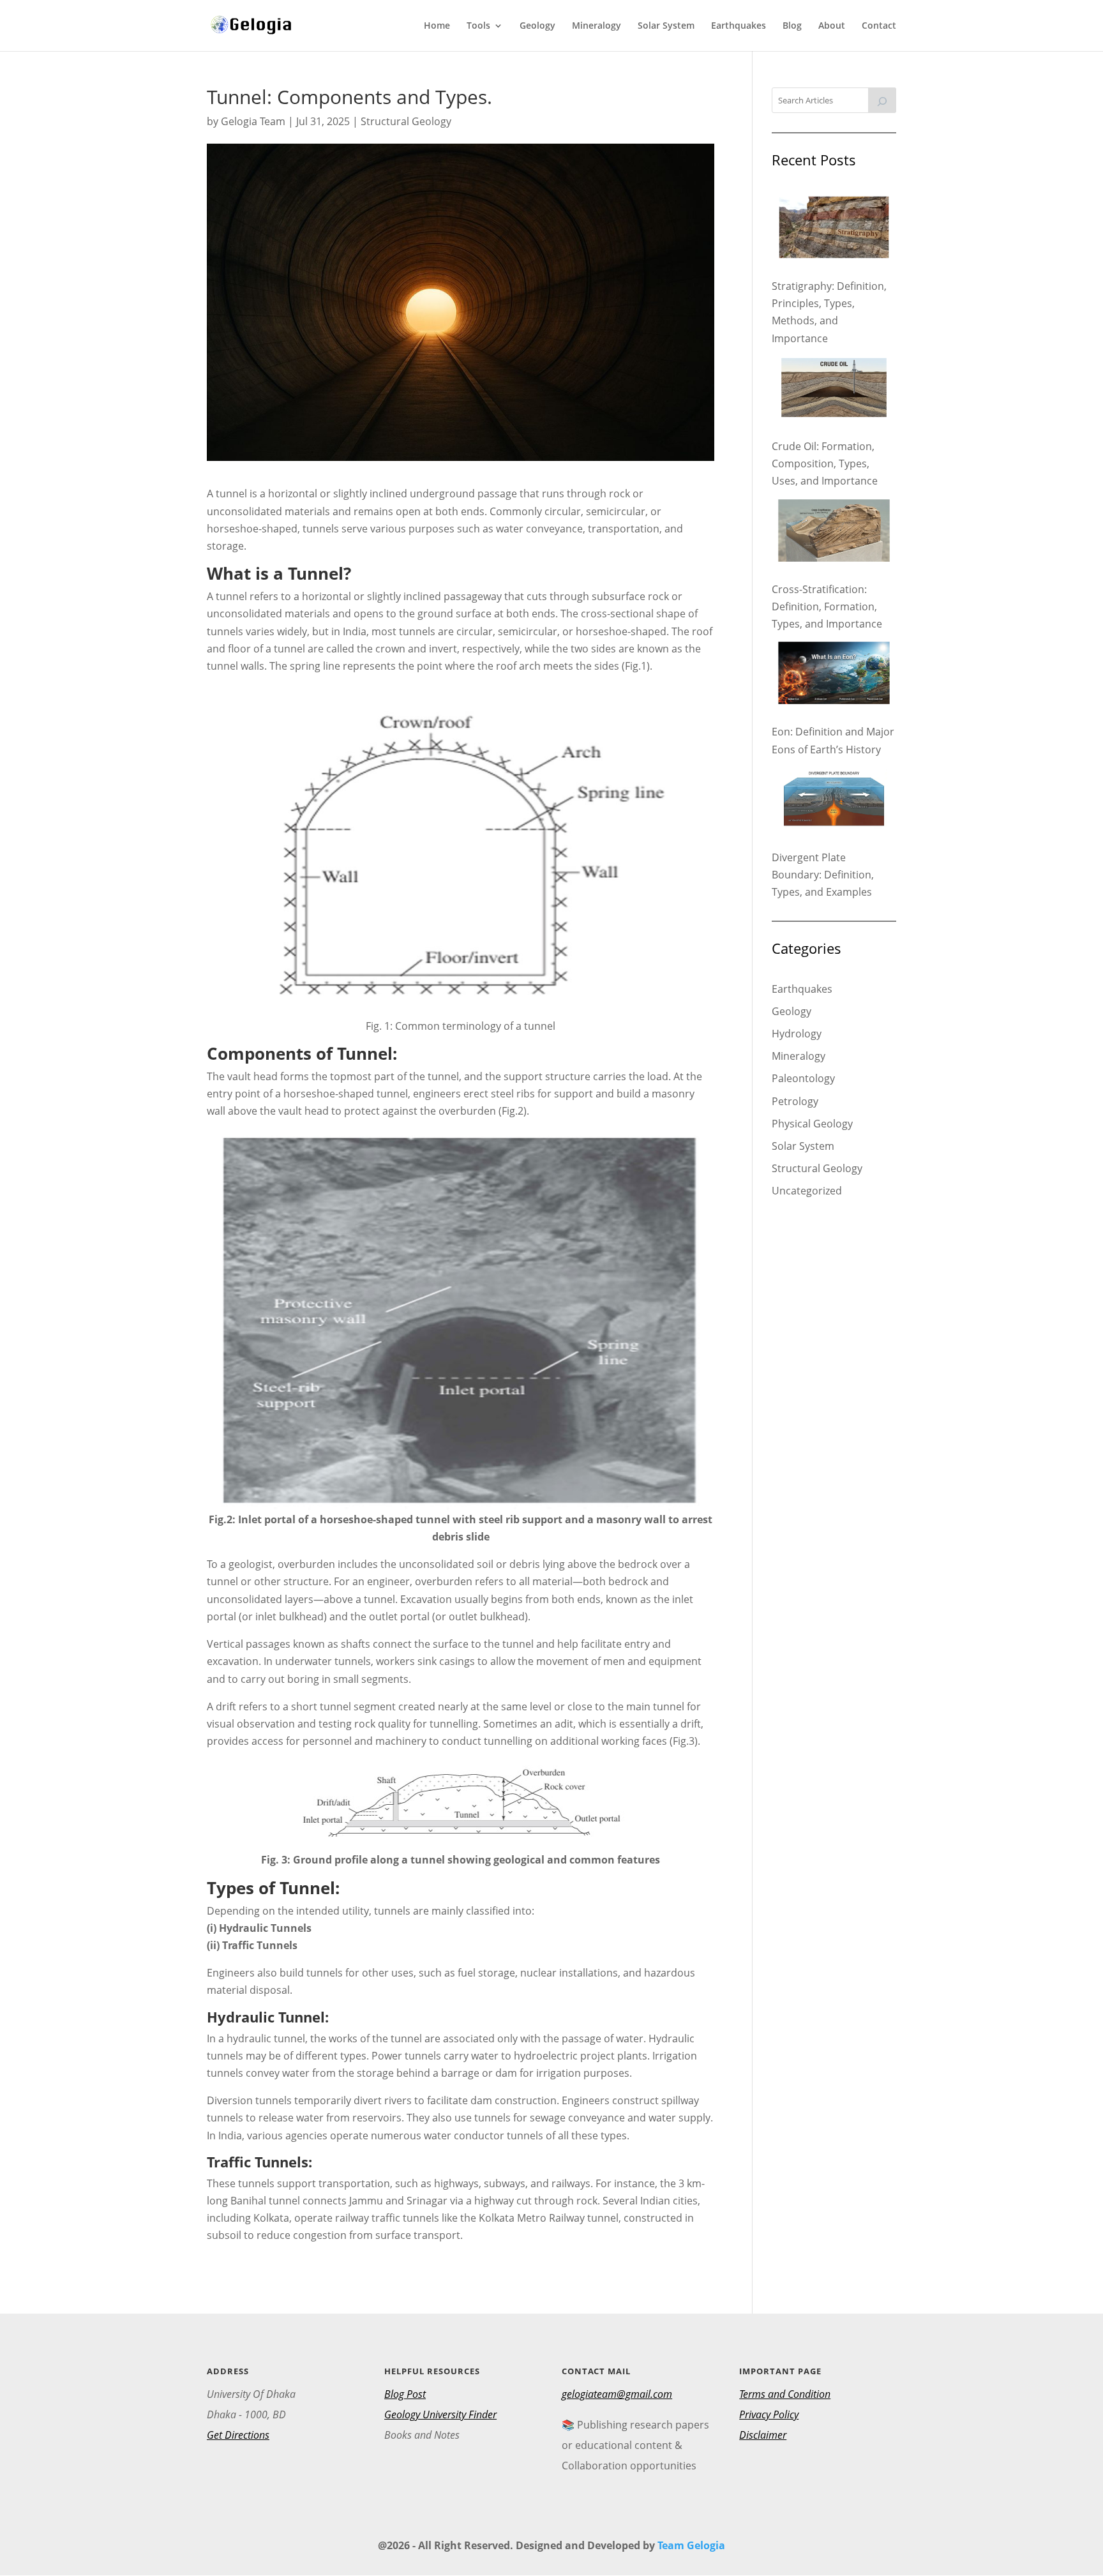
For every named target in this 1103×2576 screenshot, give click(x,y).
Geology (537, 26)
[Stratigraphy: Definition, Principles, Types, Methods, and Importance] (834, 230)
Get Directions (238, 2435)
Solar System (666, 26)
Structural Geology (406, 121)
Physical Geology (812, 1124)
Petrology (795, 1101)
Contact (879, 26)
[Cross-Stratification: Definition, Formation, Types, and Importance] (834, 533)
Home (437, 26)
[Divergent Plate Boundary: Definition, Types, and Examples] (834, 801)
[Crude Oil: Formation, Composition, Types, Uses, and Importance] (834, 390)
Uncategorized (807, 1191)
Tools (478, 26)
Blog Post (405, 2394)
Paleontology (803, 1078)
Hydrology (797, 1034)
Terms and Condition (785, 2394)
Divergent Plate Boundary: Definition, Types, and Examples (823, 875)
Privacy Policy (769, 2414)
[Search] (882, 100)
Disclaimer (763, 2435)
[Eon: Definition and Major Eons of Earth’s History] (834, 675)
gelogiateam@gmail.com (617, 2394)
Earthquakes (739, 26)
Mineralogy (597, 26)
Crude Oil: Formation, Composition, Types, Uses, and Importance (825, 463)
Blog (792, 26)
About (832, 26)
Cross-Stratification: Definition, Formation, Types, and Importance (827, 606)
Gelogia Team (253, 121)
